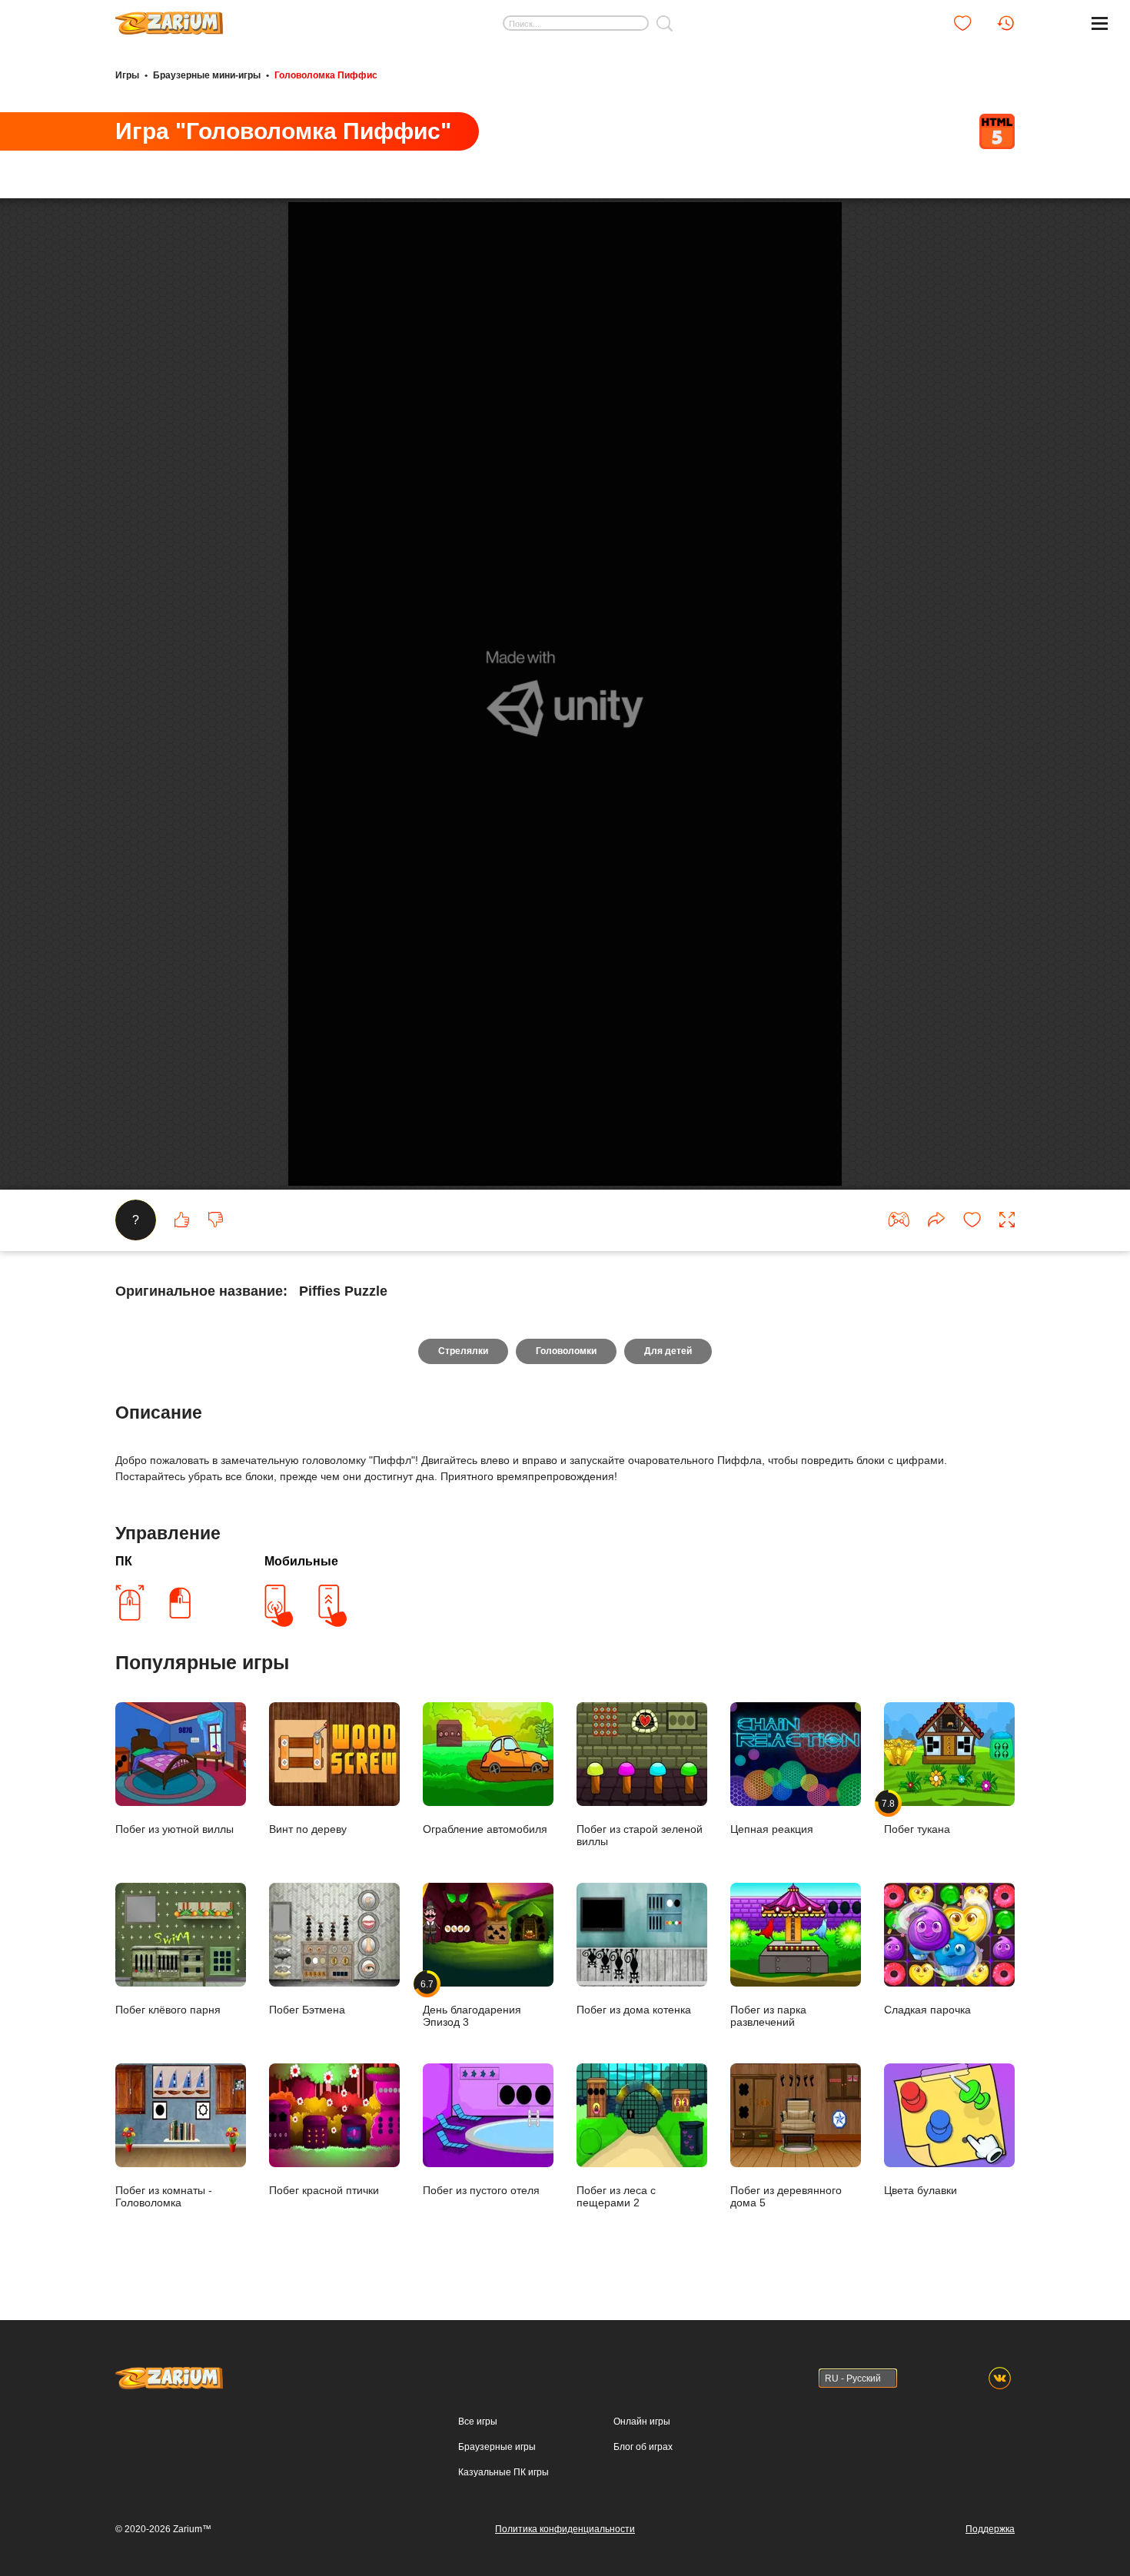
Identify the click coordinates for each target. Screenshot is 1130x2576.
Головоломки (566, 1351)
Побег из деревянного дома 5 (786, 2196)
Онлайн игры (642, 2422)
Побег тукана (917, 1816)
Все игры (478, 2422)
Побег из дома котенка (634, 2010)
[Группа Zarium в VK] (1000, 2378)
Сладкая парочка (927, 2010)
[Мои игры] (962, 23)
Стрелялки (463, 1351)
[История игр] (1005, 23)
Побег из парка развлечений (768, 2016)
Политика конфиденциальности (565, 2529)
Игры (127, 75)
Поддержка (990, 2529)
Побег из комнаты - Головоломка (164, 2196)
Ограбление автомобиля (485, 1829)
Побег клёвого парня (168, 2010)
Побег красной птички (324, 2190)
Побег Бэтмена (307, 2010)
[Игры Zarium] (169, 18)
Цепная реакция (772, 1829)
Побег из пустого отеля (481, 2190)
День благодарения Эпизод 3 (472, 2003)
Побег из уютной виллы (174, 1829)
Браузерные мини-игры (207, 75)
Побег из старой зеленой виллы (640, 1835)
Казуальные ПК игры (504, 2472)
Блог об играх (643, 2447)
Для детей (668, 1351)
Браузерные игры (497, 2447)
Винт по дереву (308, 1829)
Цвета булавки (921, 2190)
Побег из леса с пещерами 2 (616, 2196)
